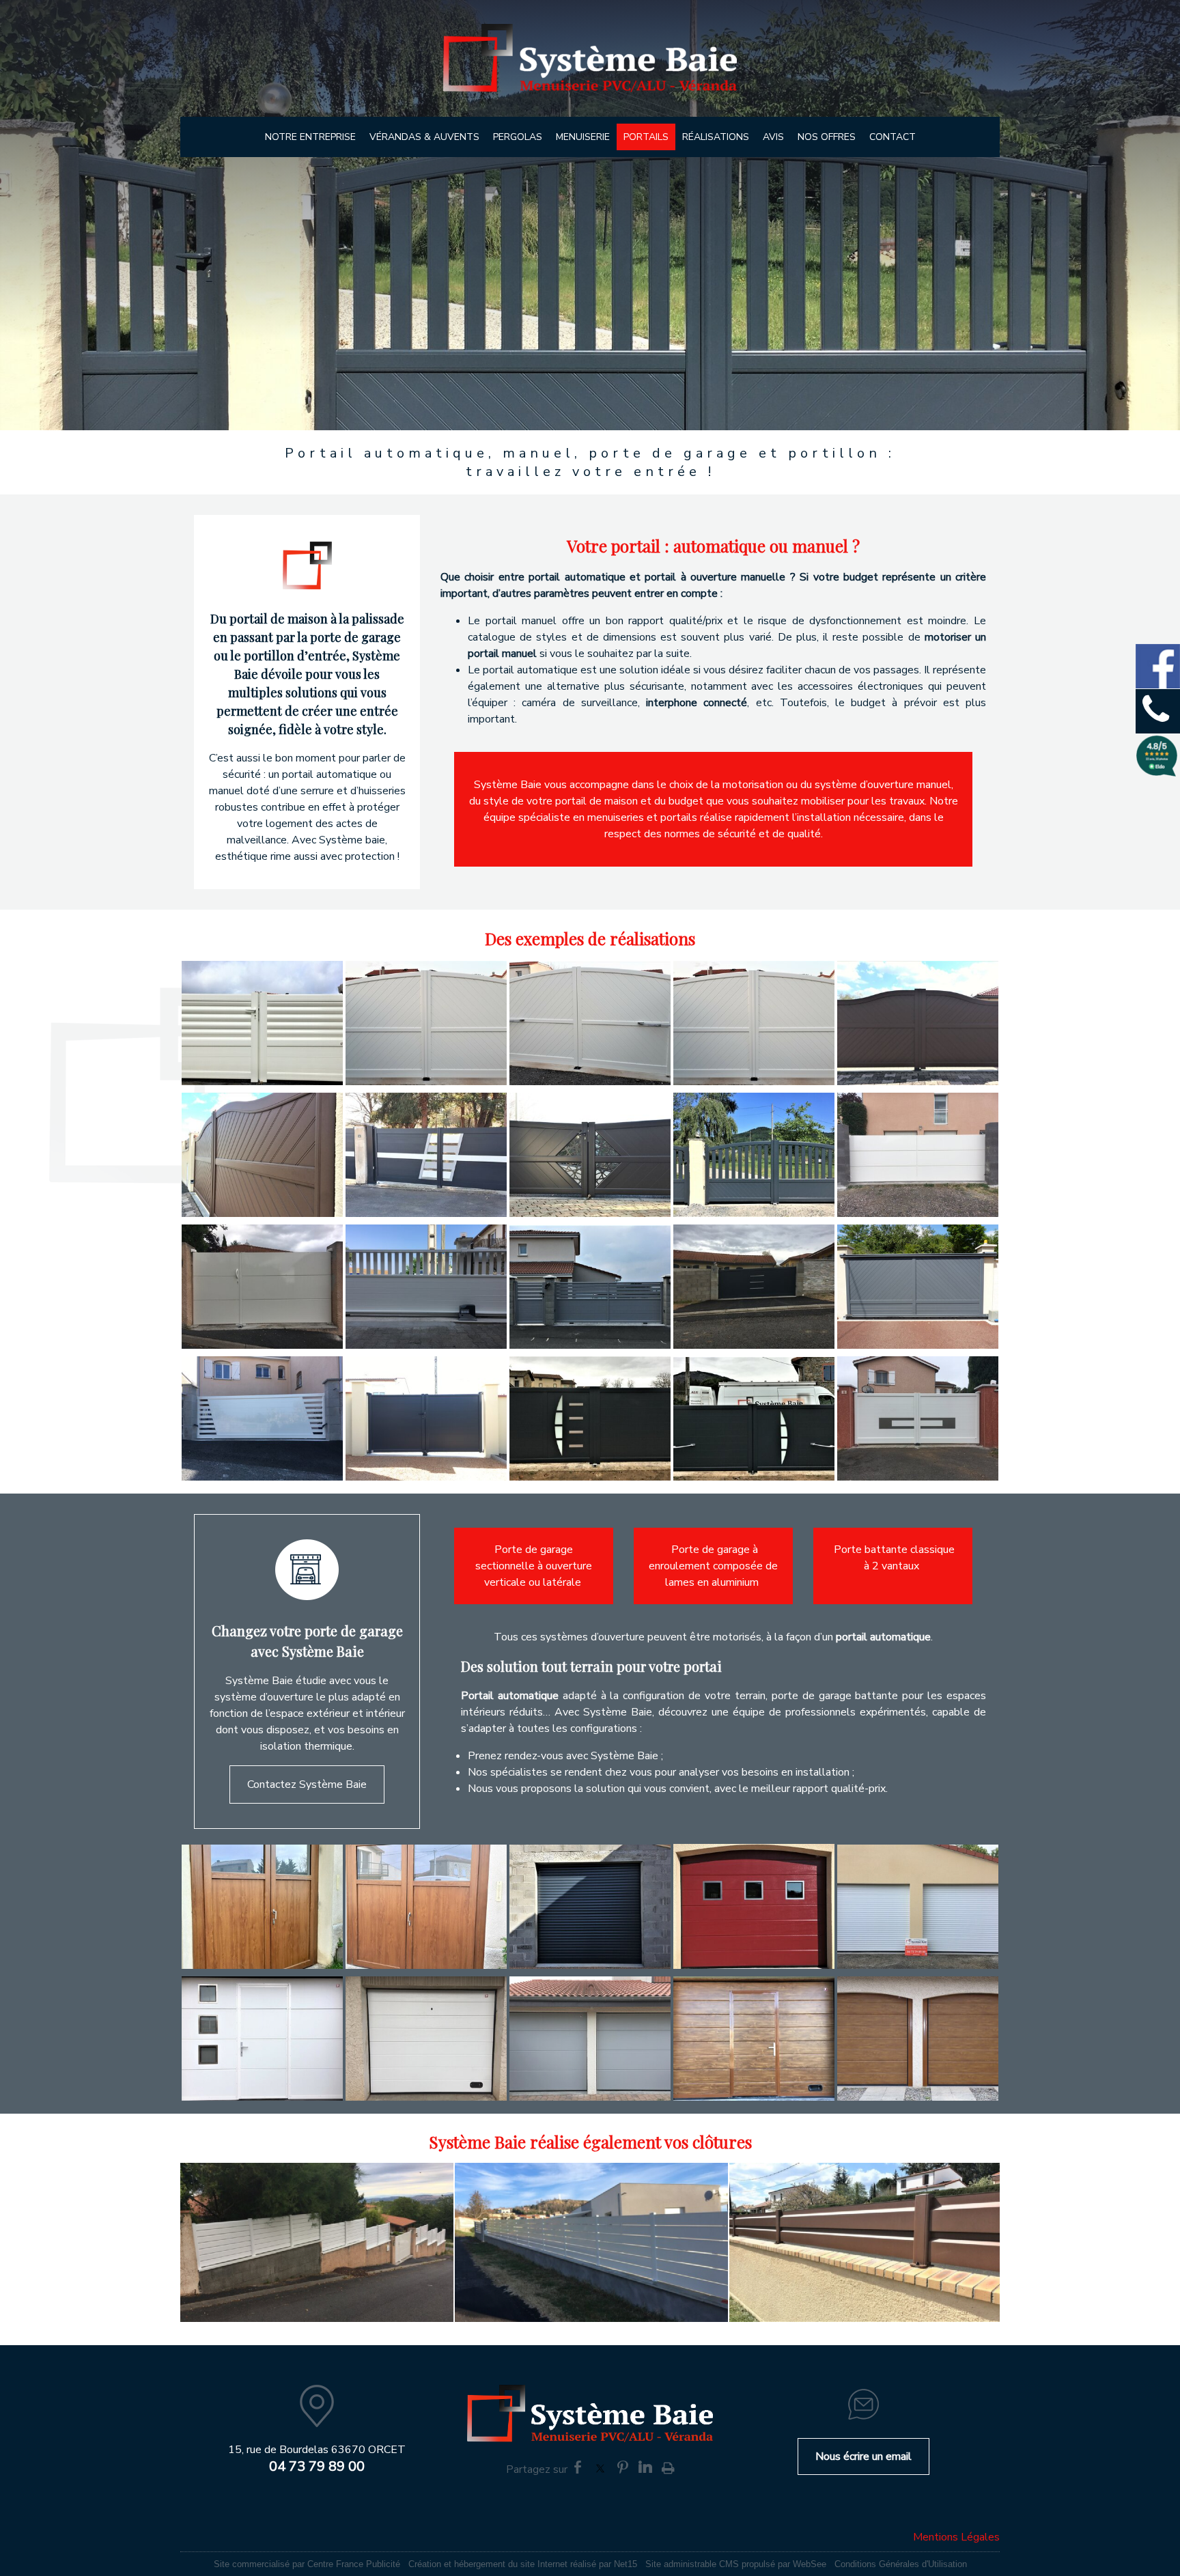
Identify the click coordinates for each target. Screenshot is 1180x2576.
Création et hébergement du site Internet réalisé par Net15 (523, 2564)
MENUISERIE (583, 137)
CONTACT (893, 137)
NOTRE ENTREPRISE (310, 137)
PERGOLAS (518, 137)
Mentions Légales (956, 2537)
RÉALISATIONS (716, 137)
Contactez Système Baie (307, 1784)
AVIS (773, 137)
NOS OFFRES (827, 137)
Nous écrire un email (863, 2456)
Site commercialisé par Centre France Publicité (307, 2564)
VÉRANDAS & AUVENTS (424, 137)
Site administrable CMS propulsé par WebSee (736, 2564)
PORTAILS (646, 137)
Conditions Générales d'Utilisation (901, 2564)
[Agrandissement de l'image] (262, 1082)
